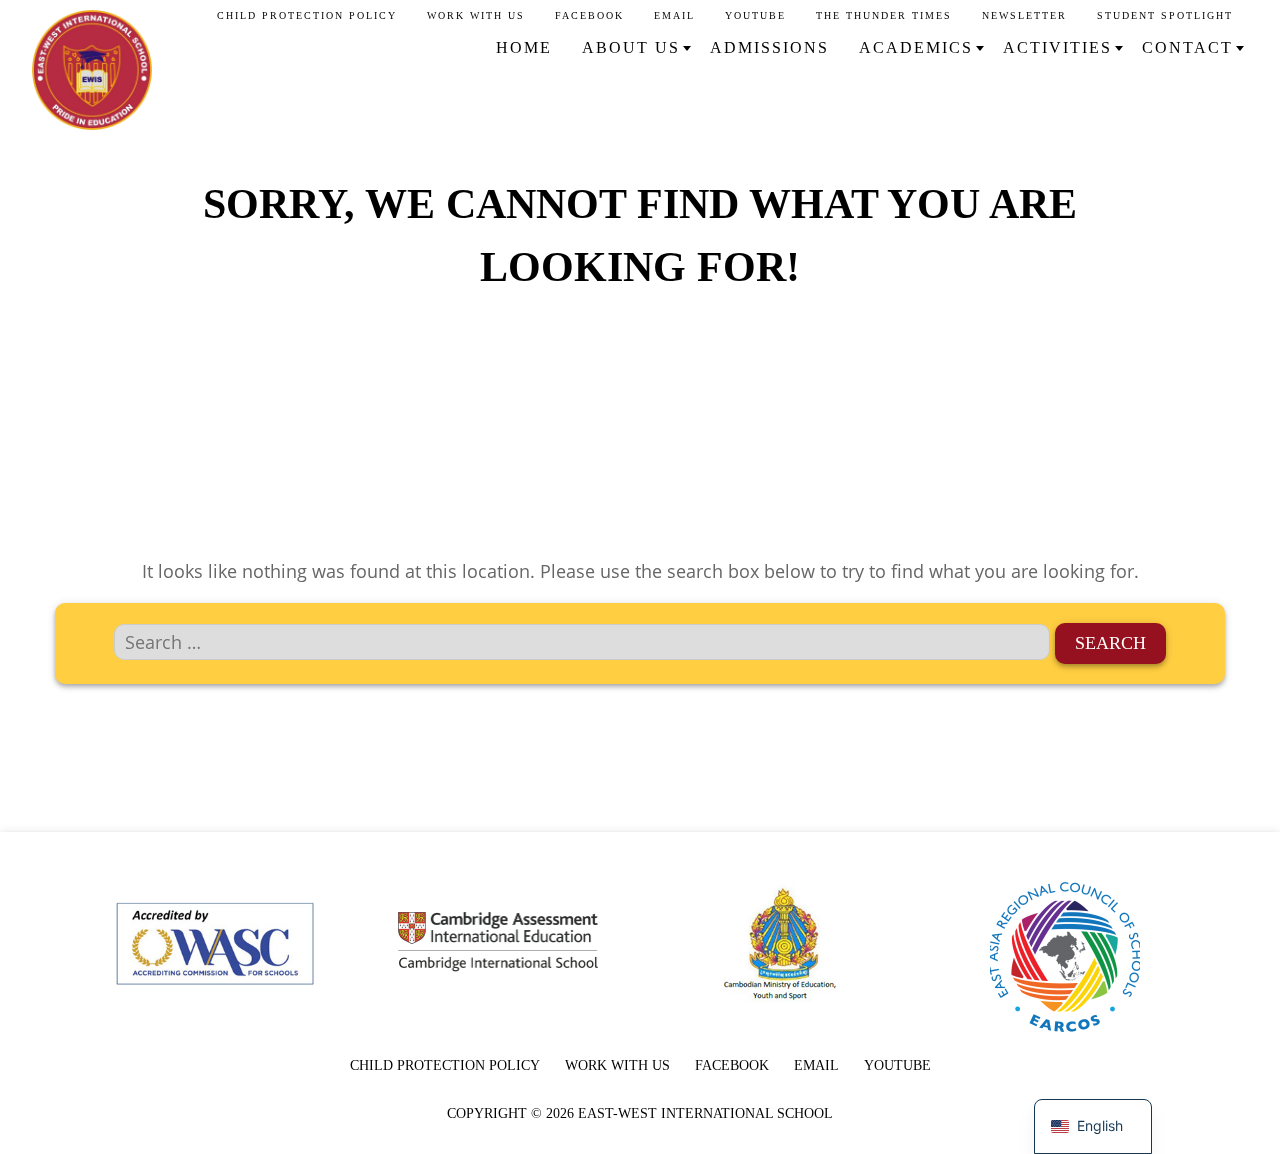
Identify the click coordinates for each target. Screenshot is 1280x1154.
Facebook (589, 15)
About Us (631, 47)
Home (524, 47)
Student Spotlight (1165, 15)
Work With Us (476, 15)
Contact (1187, 47)
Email (674, 15)
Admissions (769, 47)
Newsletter (1024, 15)
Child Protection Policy (307, 15)
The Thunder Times (884, 15)
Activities (1057, 47)
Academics (916, 47)
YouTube (755, 15)
